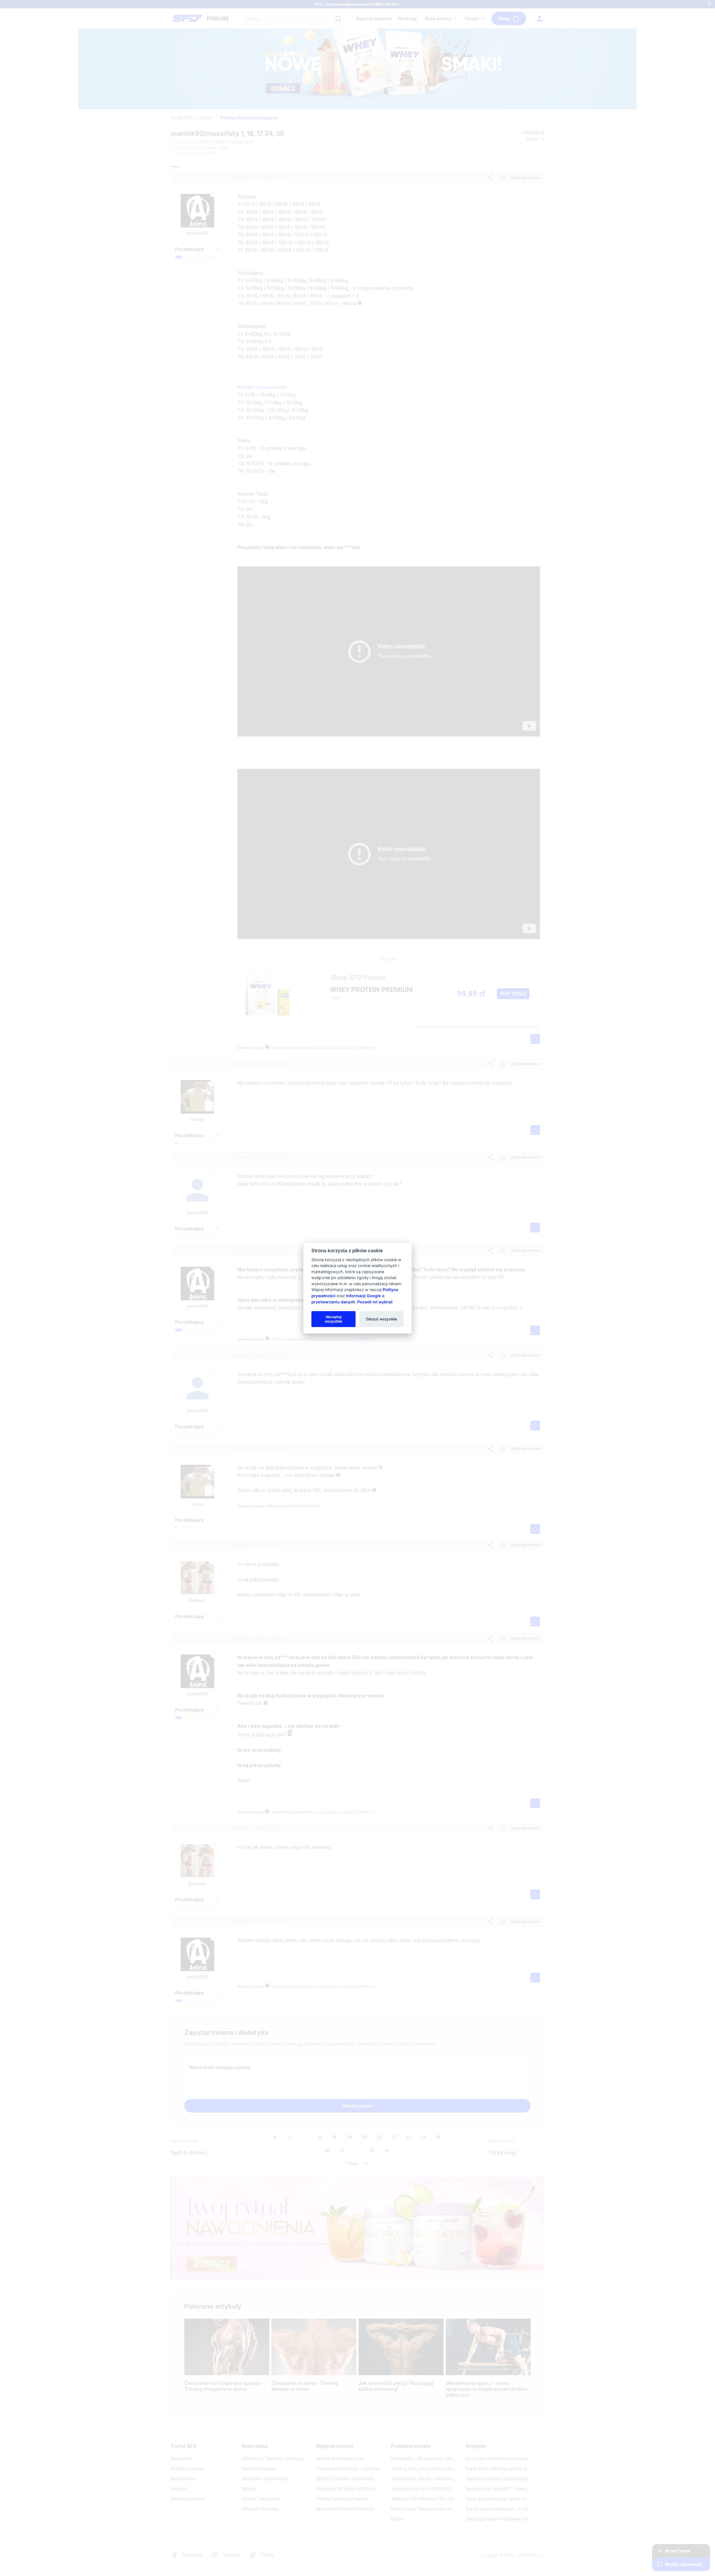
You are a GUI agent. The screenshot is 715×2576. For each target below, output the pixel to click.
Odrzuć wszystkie (382, 1319)
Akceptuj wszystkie (334, 1319)
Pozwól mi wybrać (375, 1302)
